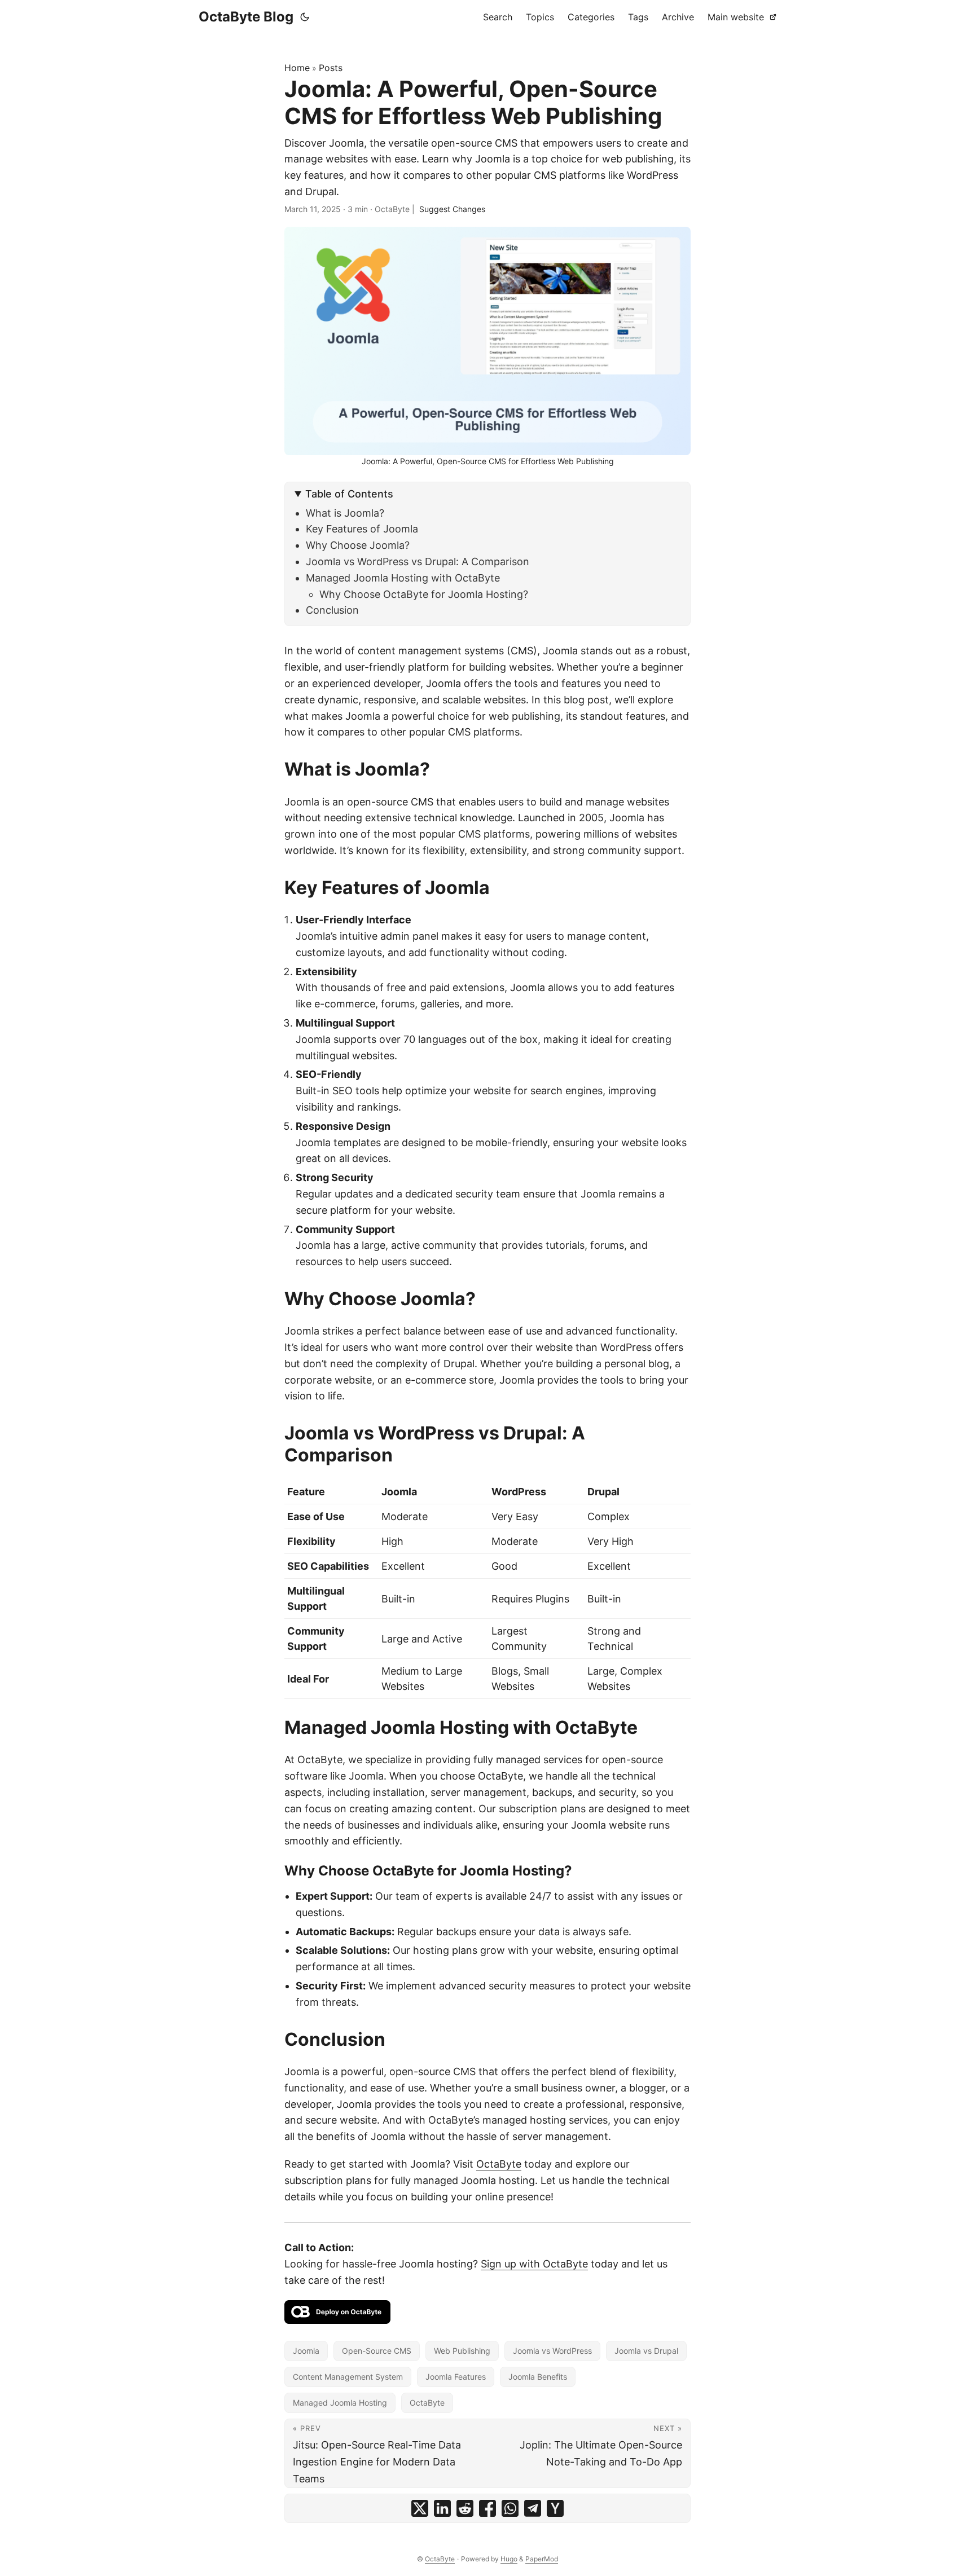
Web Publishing (462, 2351)
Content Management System (348, 2377)
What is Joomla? (345, 513)
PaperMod (542, 2559)
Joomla (306, 2351)
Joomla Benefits (538, 2377)
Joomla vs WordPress (552, 2351)
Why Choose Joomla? (358, 545)
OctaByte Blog (246, 17)
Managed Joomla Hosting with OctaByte (403, 578)
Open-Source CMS (377, 2351)
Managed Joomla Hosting (340, 2403)
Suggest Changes (452, 209)
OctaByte (499, 2164)
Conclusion (332, 610)
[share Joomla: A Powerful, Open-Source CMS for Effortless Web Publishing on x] (420, 2508)
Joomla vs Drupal (646, 2351)
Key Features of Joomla (362, 529)
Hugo (509, 2559)
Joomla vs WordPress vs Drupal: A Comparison (418, 562)
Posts (331, 68)
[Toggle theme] (305, 17)
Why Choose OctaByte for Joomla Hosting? (424, 594)
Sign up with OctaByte (534, 2264)
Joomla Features (456, 2377)
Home (297, 68)
